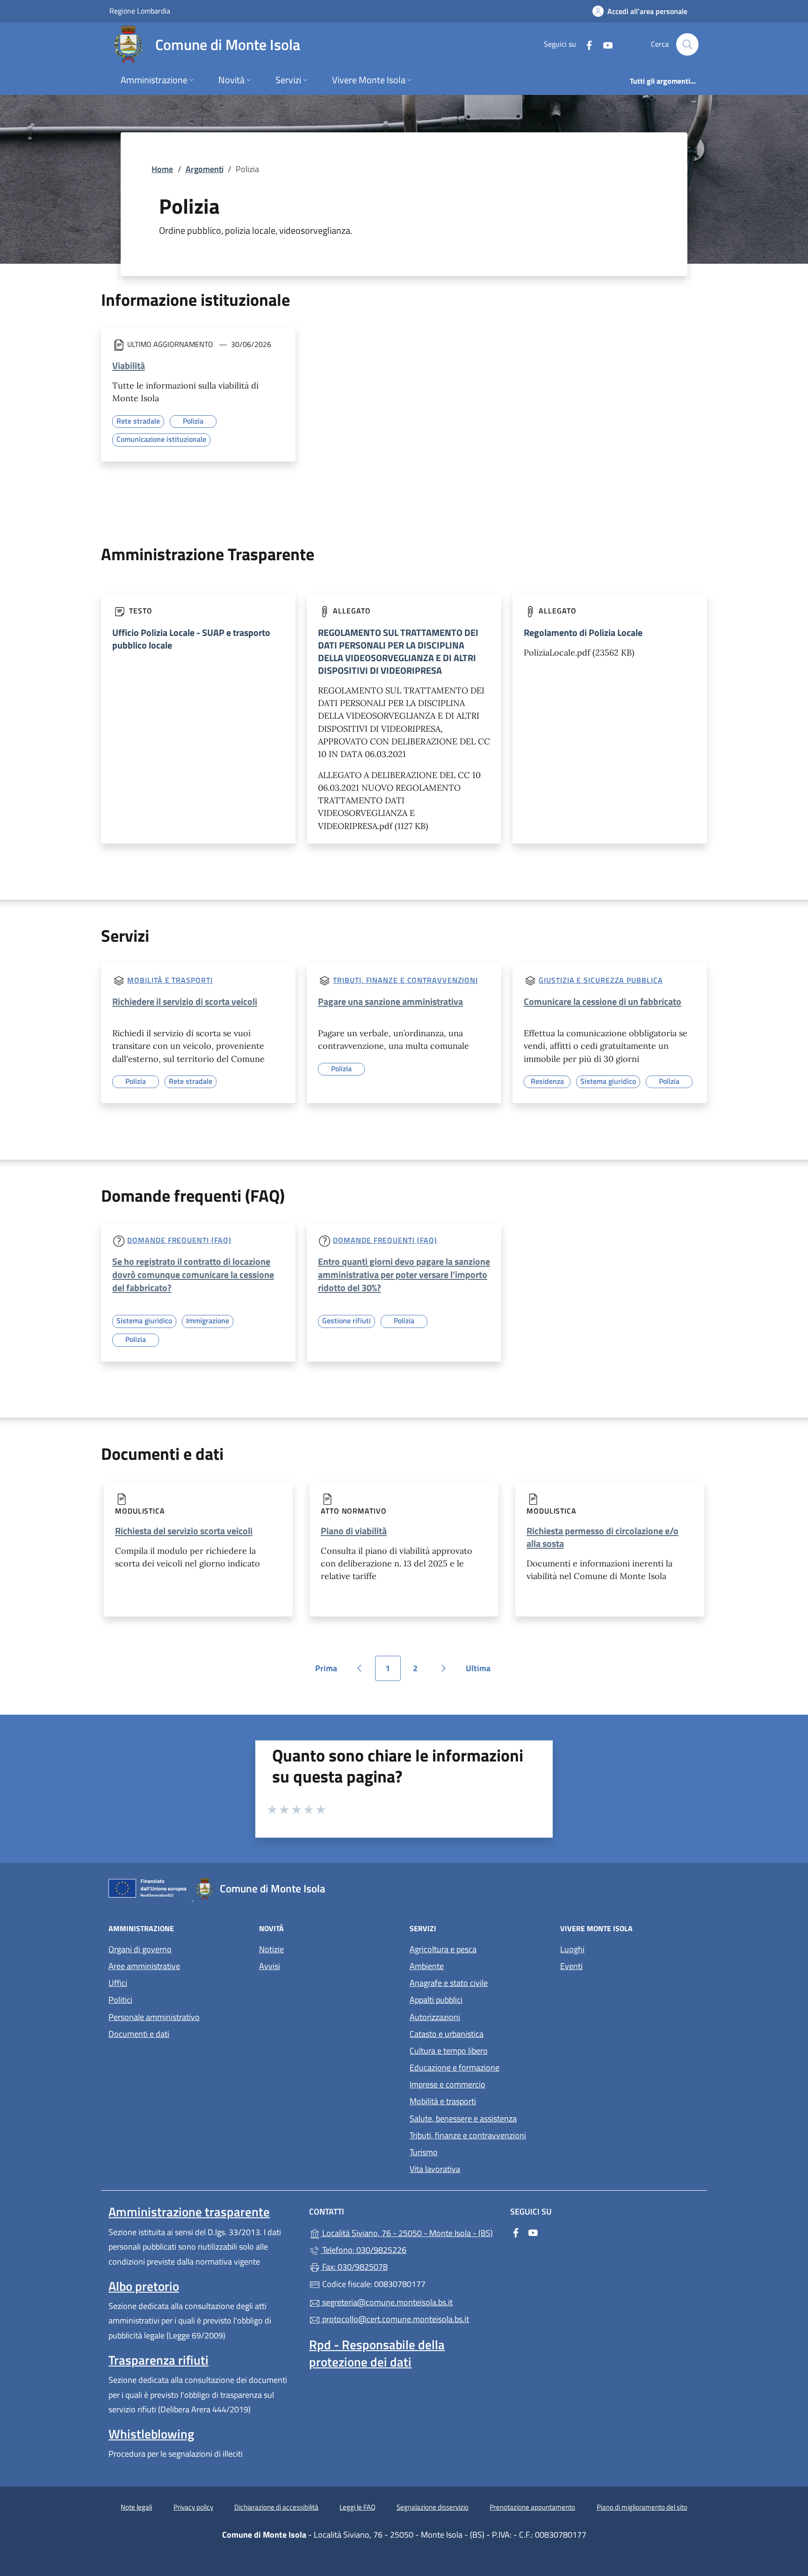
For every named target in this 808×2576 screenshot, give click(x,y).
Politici (120, 2000)
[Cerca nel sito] (687, 44)
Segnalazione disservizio (433, 2507)
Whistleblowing (151, 2434)
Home (162, 169)
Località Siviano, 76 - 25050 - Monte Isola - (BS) (409, 2232)
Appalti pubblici (436, 2000)
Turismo (424, 2152)
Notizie (271, 1949)
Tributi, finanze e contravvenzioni (405, 980)
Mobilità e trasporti (170, 980)
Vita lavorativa (435, 2169)
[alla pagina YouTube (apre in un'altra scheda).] (604, 44)
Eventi (571, 1966)
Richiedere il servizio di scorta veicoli (185, 1001)
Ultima (481, 1671)
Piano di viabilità (354, 1531)
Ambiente (427, 1966)
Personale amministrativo (154, 2017)
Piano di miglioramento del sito (642, 2507)
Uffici (118, 1983)
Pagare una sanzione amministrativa (390, 1001)
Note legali (136, 2507)
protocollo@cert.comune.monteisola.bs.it (395, 2319)
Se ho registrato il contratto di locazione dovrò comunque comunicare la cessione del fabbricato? (193, 1274)
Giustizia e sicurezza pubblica (601, 980)
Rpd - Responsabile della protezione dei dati (377, 2353)
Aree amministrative (144, 1966)
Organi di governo (140, 1949)
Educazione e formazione (454, 2067)
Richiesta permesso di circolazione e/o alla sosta (602, 1537)
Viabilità (129, 365)
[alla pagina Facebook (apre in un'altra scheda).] (585, 44)
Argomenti (205, 169)
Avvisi (270, 1966)
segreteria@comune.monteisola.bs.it (386, 2302)
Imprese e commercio (447, 2084)
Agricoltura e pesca (443, 1949)
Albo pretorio (144, 2286)
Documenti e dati (139, 2034)
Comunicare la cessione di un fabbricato (602, 1001)
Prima (329, 1671)
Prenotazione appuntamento (532, 2507)
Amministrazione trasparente (189, 2212)
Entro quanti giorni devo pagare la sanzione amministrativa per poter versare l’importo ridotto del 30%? (404, 1274)
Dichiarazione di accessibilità (276, 2507)
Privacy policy (193, 2507)
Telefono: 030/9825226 (363, 2250)
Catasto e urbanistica (447, 2034)
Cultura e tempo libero (449, 2051)
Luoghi (572, 1949)
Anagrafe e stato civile (449, 1983)
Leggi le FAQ (357, 2507)
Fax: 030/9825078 (354, 2267)
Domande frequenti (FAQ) (179, 1240)
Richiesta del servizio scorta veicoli (184, 1531)
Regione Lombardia (140, 11)
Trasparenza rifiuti (159, 2360)
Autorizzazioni (435, 2017)
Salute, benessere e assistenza (463, 2118)
